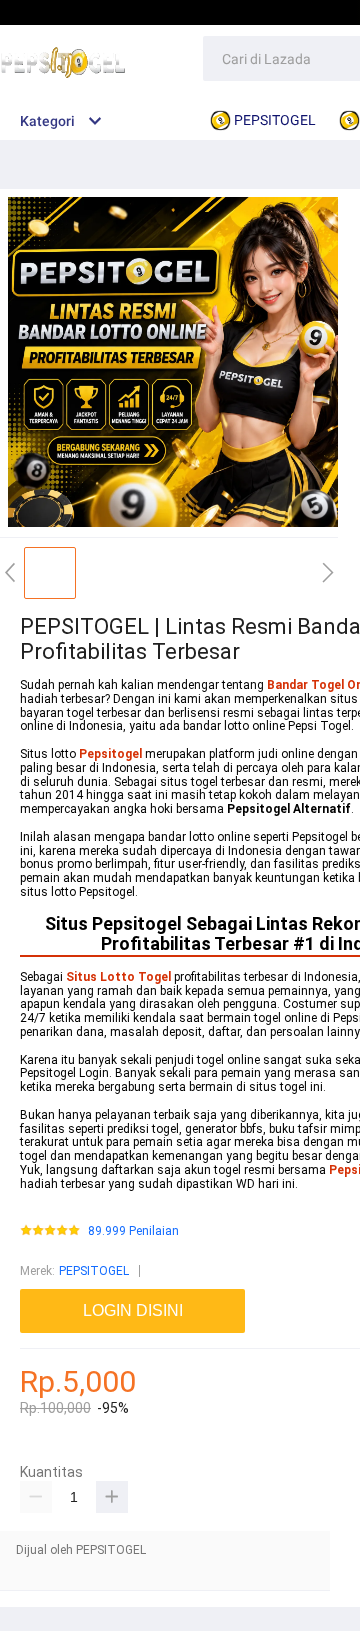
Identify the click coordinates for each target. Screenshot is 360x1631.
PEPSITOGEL (94, 1271)
